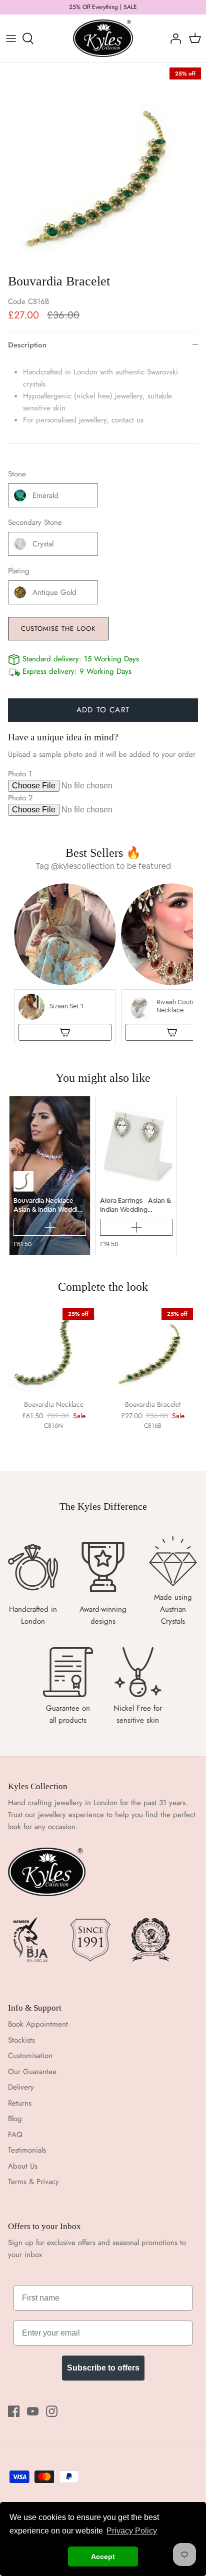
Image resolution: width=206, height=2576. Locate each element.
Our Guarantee (32, 2072)
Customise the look (58, 629)
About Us (23, 2166)
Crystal (43, 544)
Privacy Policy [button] (132, 2531)
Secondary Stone (35, 523)
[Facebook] (14, 2411)
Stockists (21, 2040)
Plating (19, 571)
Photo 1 (20, 774)
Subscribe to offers (103, 2368)
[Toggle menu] (11, 38)
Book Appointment (38, 2024)
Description (27, 345)
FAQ (15, 2135)
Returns (20, 2103)
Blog (15, 2119)
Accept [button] (103, 2557)
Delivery (21, 2087)
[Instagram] (52, 2411)
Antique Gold (54, 592)
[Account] (173, 38)
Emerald (45, 495)
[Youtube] (33, 2411)
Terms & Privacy (33, 2182)
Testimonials (27, 2150)
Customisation (30, 2056)
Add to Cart (103, 710)
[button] (65, 964)
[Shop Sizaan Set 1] (65, 1032)
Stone (17, 474)
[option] (103, 165)
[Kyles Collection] (103, 38)
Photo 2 (20, 798)
